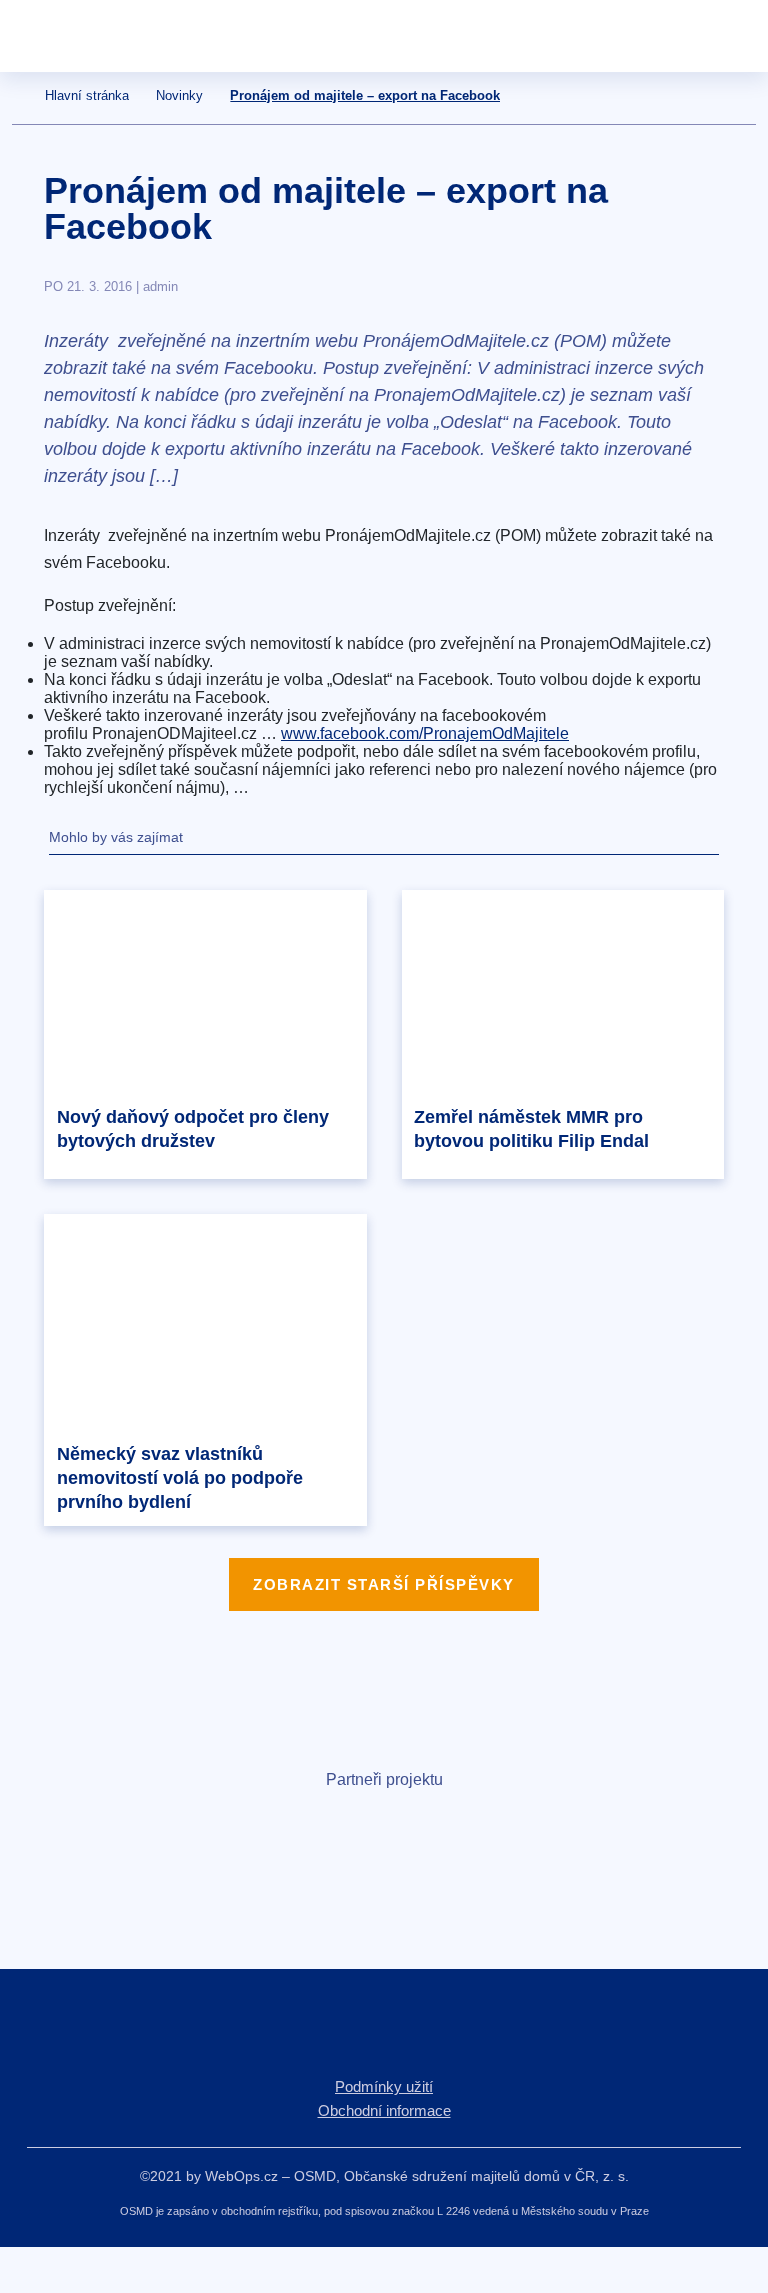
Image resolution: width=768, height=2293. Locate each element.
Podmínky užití (384, 2086)
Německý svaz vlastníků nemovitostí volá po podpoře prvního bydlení (180, 1478)
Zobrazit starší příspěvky (384, 1584)
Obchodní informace (384, 2110)
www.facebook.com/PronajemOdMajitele (425, 733)
